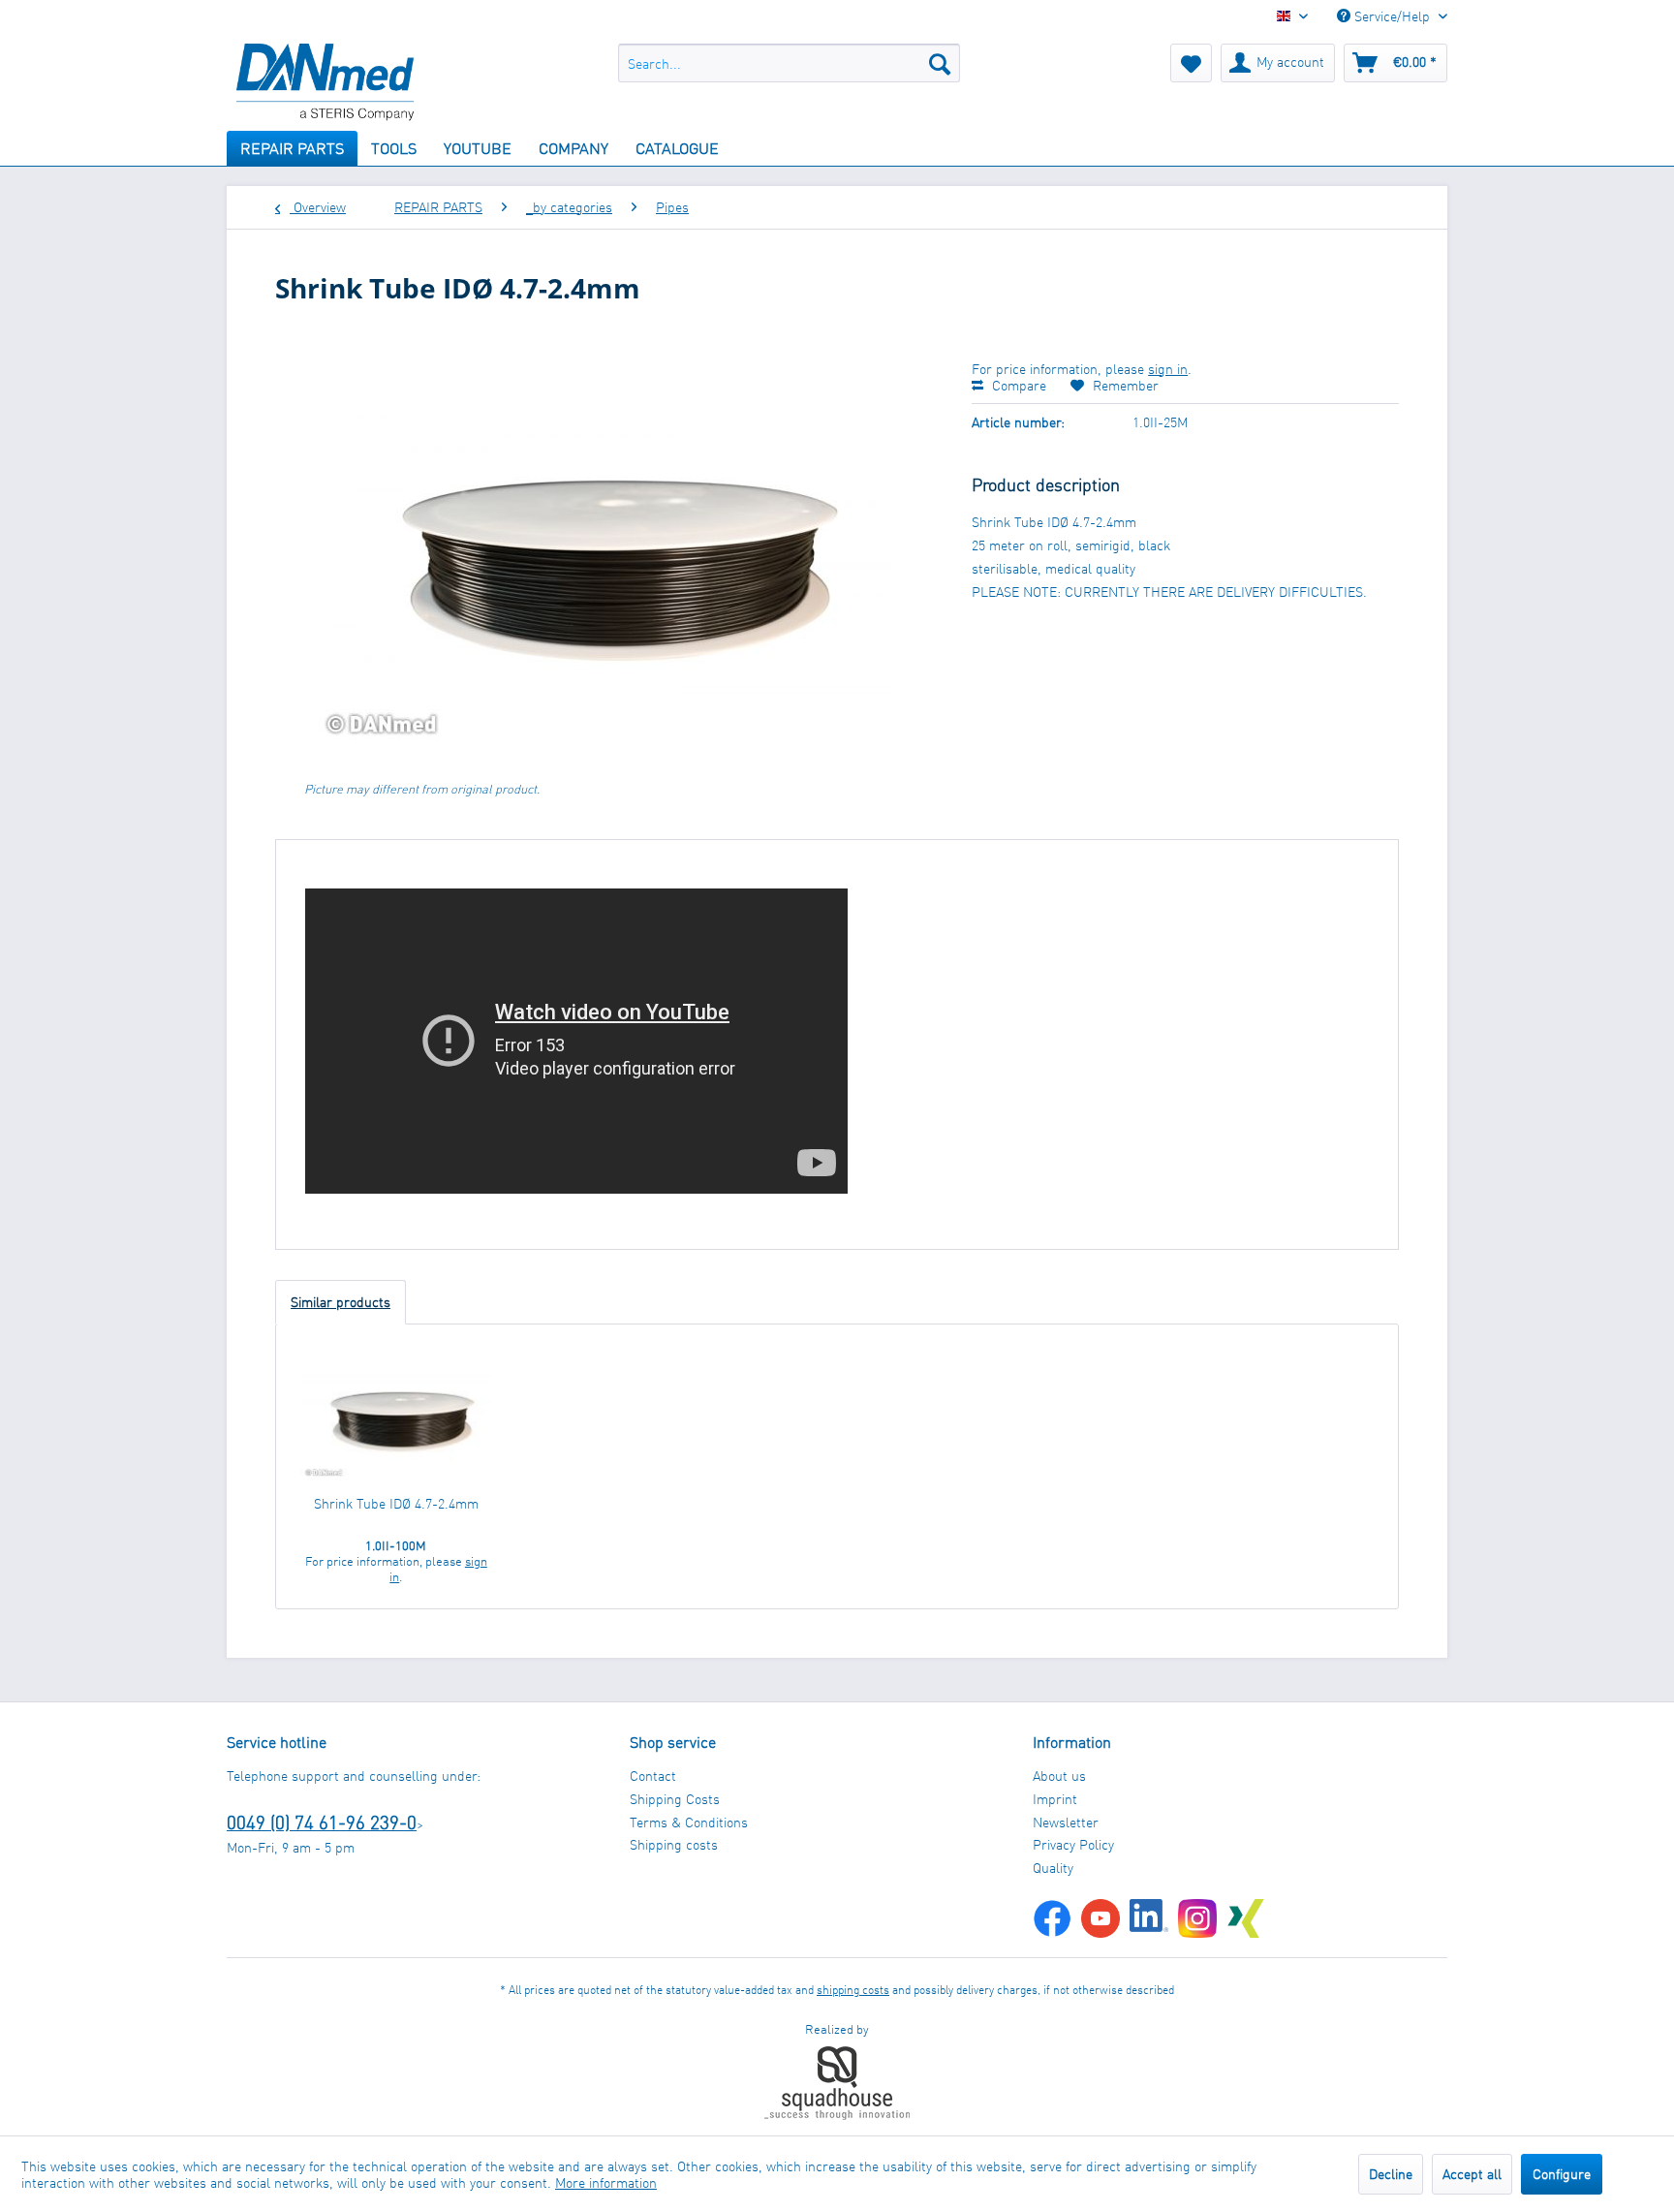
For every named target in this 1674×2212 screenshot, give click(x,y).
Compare (1017, 385)
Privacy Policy (1073, 1844)
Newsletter (1066, 1822)
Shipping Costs (675, 1799)
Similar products (341, 1302)
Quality (1053, 1868)
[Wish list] (1191, 63)
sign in (1168, 369)
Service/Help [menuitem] (1392, 16)
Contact (653, 1776)
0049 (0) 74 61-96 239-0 (322, 1822)
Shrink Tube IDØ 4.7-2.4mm (396, 1503)
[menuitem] (789, 63)
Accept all (1472, 2174)
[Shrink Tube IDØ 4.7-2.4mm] (396, 1417)
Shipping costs (674, 1844)
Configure (1562, 2174)
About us (1059, 1776)
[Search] (940, 63)
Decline (1391, 2174)
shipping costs (853, 1990)
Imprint (1055, 1799)
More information (606, 2182)
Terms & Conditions (689, 1822)
